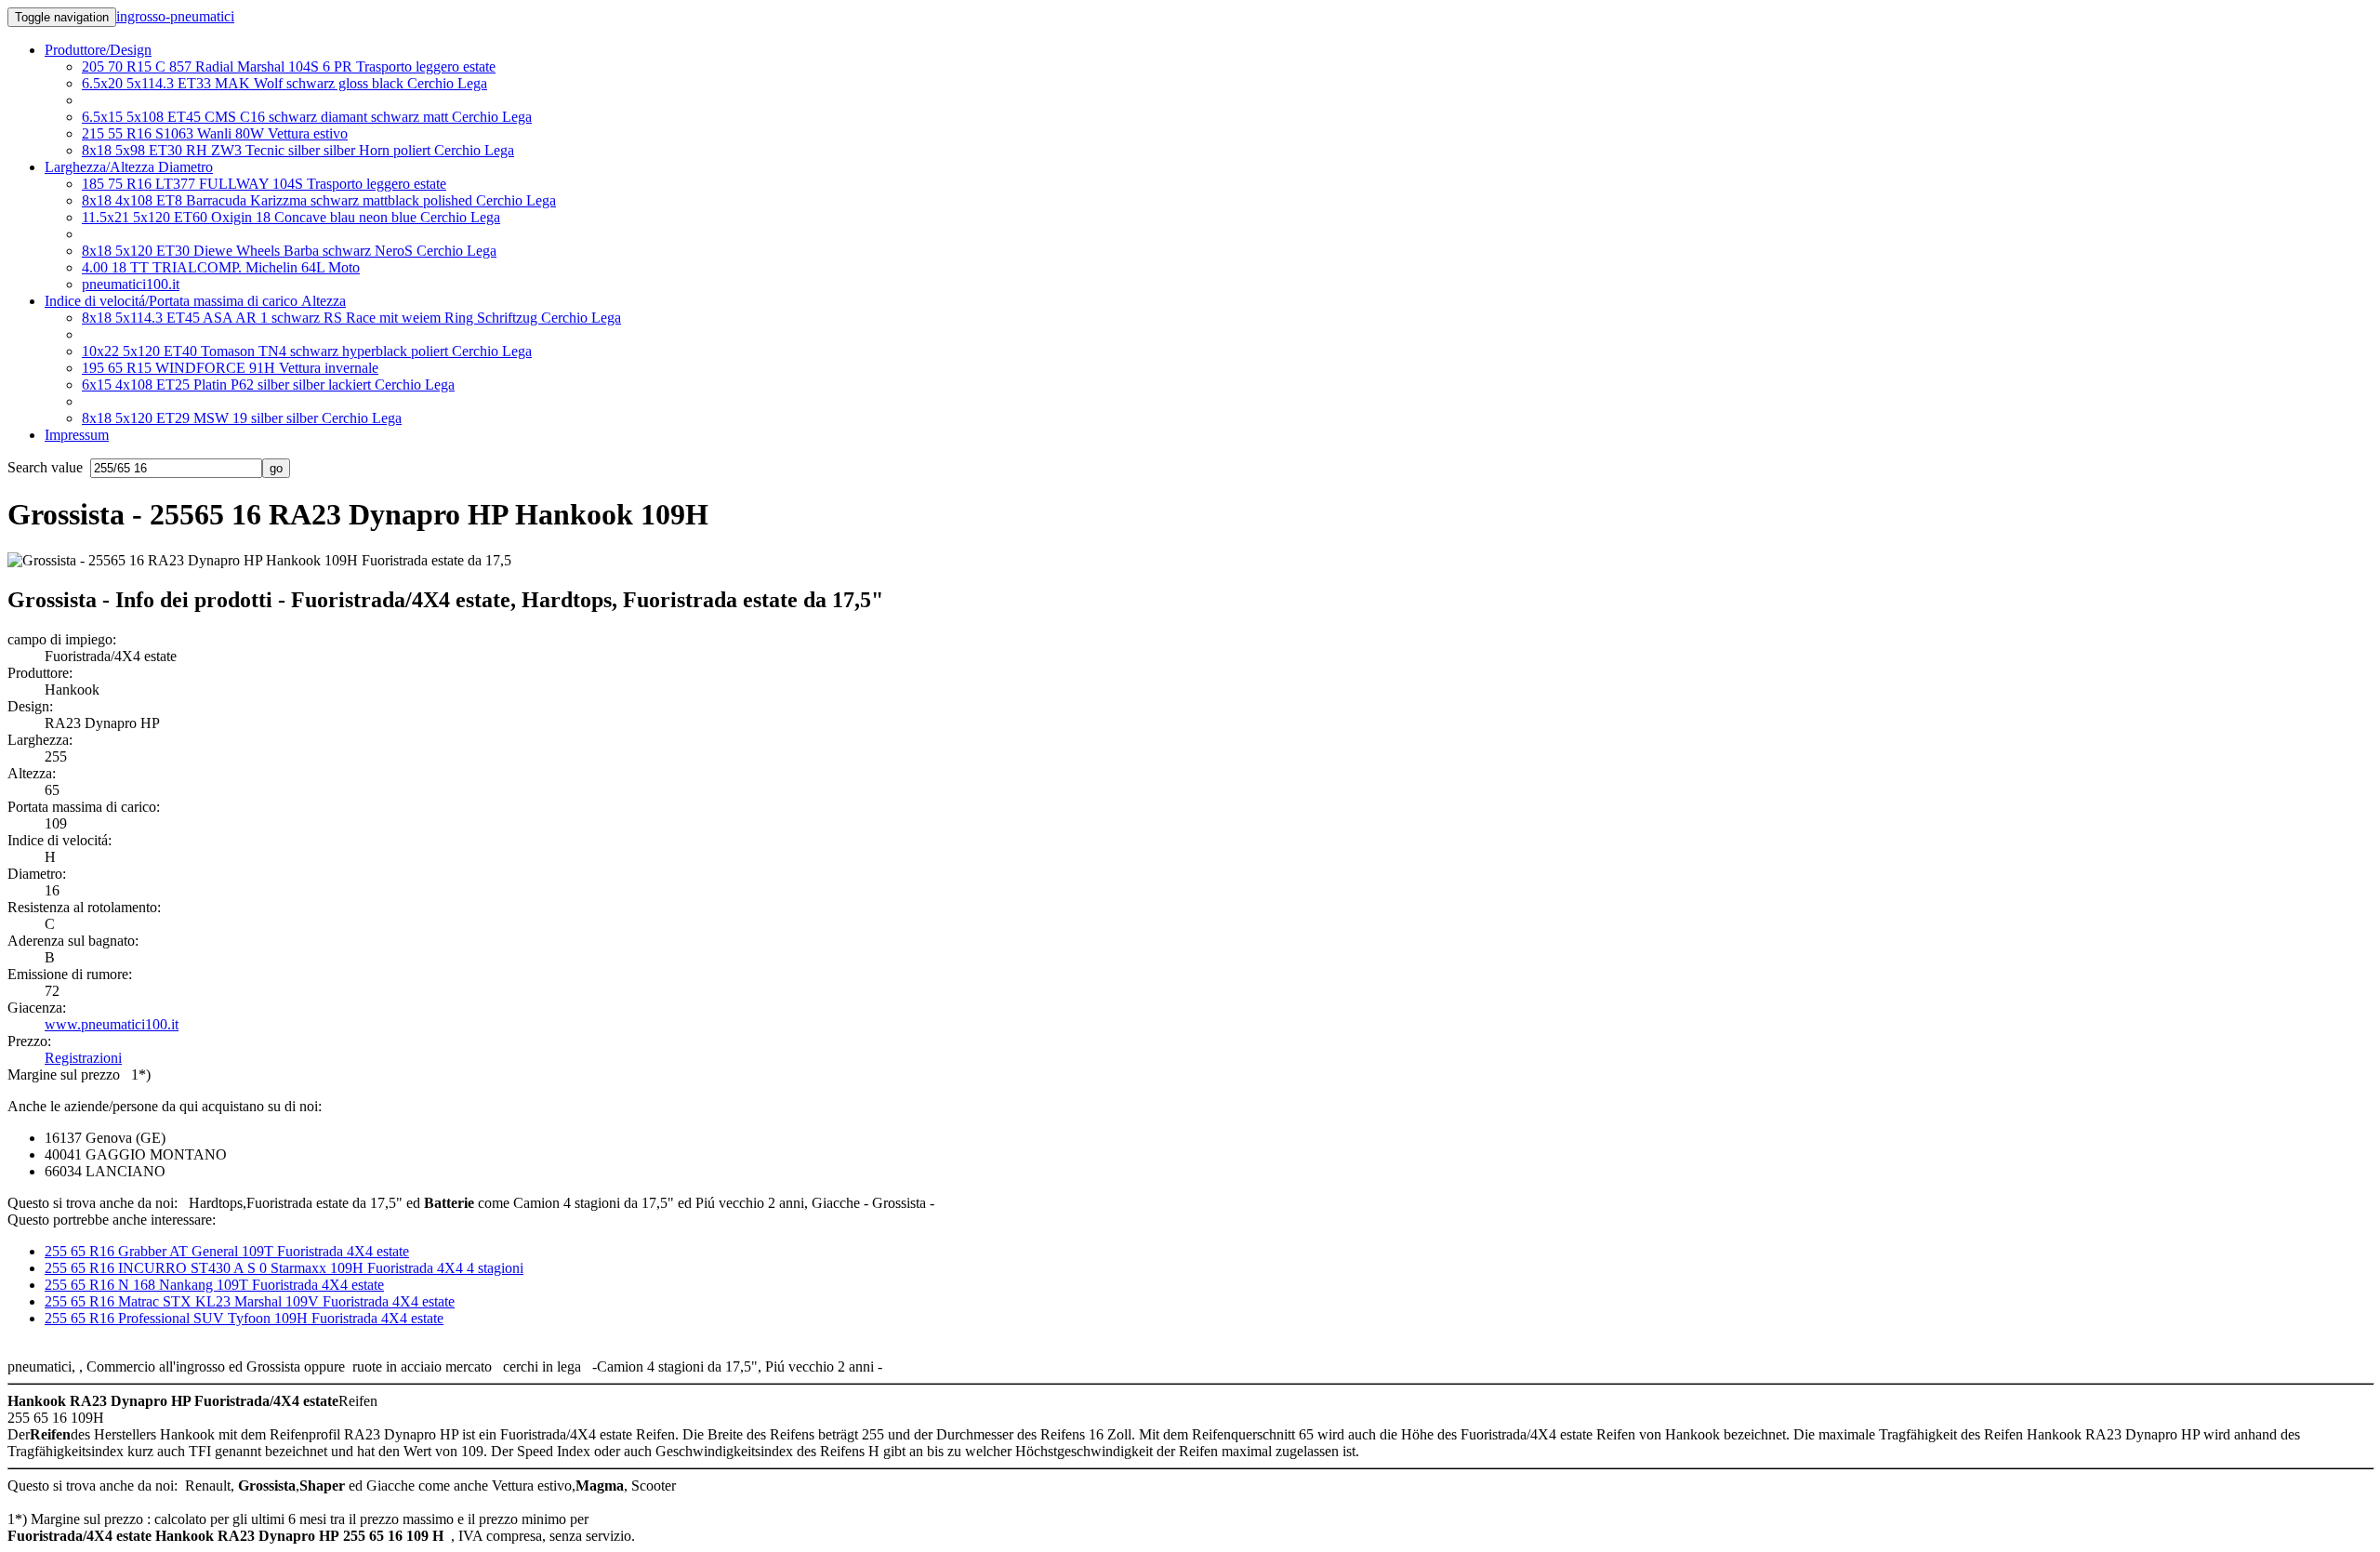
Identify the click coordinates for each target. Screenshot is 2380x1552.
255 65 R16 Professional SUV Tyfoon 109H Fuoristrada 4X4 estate (244, 1318)
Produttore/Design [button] (98, 50)
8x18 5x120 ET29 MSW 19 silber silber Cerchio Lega (242, 418)
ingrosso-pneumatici (175, 16)
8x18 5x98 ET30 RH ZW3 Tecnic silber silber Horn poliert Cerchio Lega (298, 150)
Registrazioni (83, 1058)
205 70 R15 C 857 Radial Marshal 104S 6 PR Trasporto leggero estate (289, 66)
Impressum (77, 435)
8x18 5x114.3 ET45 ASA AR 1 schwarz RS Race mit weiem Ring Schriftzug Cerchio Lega (351, 318)
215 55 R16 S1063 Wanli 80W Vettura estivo (215, 133)
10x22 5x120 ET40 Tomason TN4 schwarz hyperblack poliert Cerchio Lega (307, 351)
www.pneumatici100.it (112, 1024)
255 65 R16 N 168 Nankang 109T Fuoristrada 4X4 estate (214, 1285)
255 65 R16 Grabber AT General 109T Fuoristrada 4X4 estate (227, 1251)
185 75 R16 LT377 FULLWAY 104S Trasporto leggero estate (264, 184)
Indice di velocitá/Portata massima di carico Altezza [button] (195, 301)
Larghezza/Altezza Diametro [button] (129, 167)
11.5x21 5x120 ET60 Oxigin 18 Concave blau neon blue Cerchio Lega (291, 217)
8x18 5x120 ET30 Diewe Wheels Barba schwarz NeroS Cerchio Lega (289, 251)
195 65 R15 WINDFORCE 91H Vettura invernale (230, 368)
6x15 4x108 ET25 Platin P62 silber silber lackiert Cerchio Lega (268, 385)
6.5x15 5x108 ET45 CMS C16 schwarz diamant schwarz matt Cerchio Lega (307, 117)
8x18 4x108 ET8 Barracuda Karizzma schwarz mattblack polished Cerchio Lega (319, 200)
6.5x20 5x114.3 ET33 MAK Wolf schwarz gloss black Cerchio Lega (284, 83)
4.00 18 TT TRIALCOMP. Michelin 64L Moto (221, 267)
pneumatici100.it (131, 284)
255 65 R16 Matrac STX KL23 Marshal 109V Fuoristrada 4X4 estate (250, 1301)
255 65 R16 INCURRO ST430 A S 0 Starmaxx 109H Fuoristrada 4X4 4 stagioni (284, 1268)
